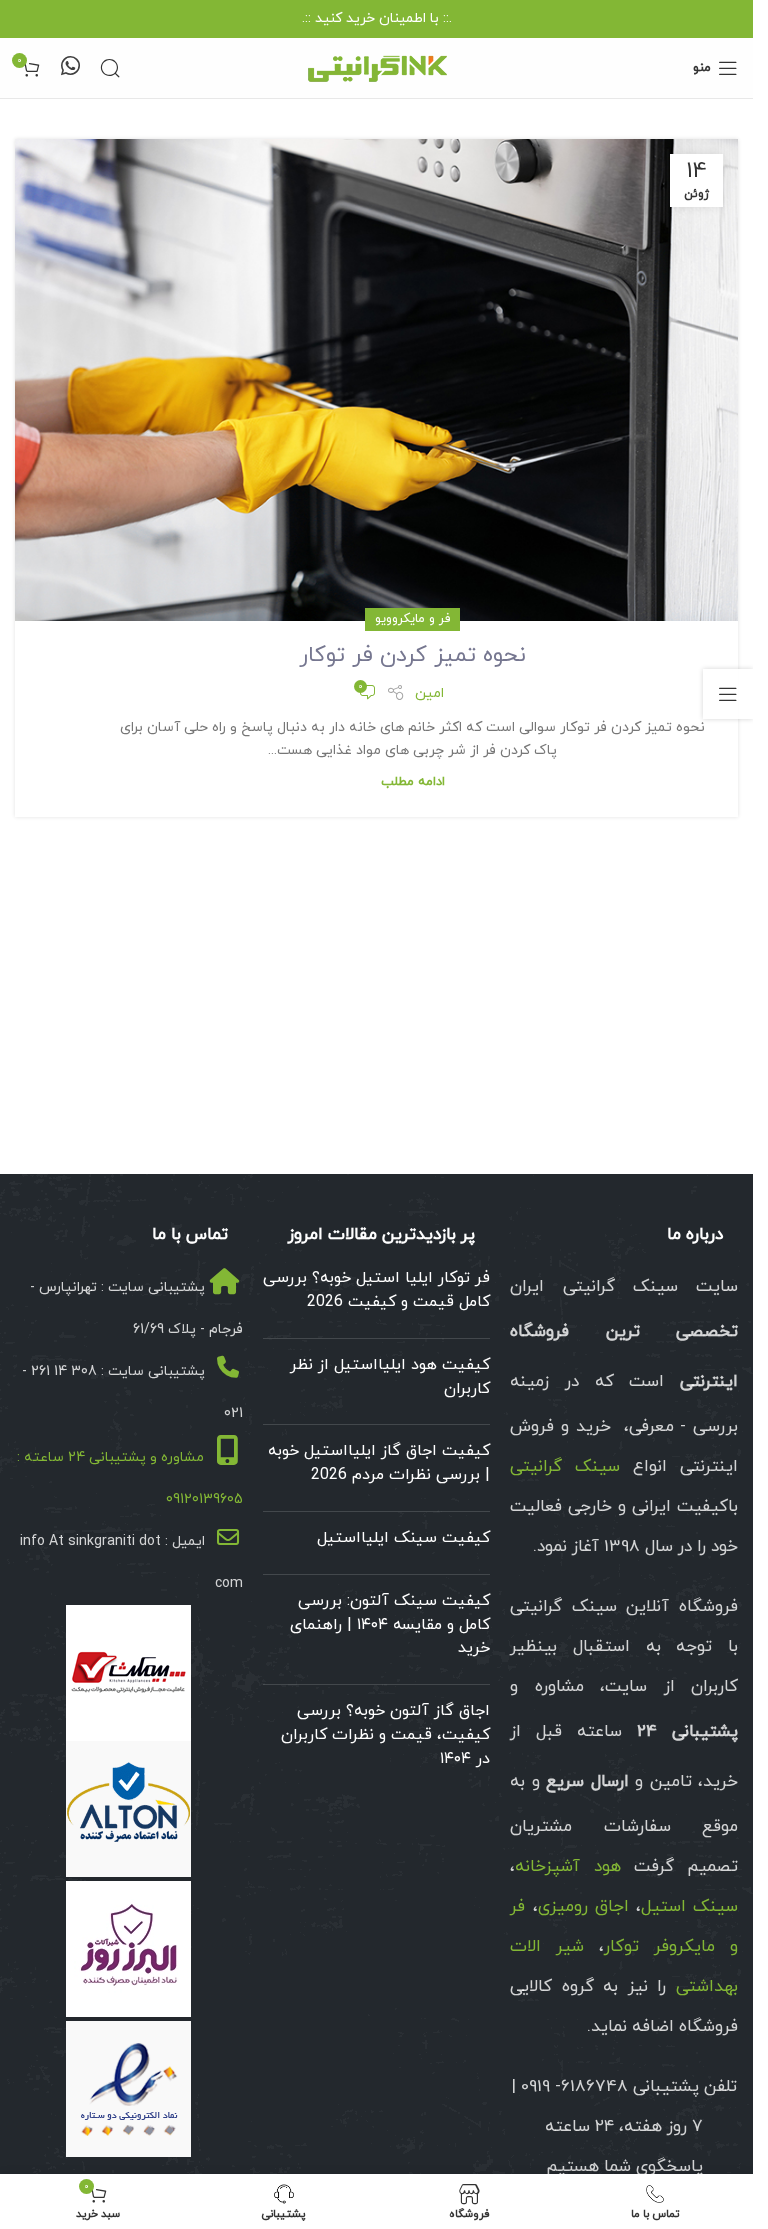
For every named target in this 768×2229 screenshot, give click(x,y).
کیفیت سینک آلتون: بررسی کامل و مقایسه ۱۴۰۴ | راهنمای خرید (390, 1625)
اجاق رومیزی (583, 1907)
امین (429, 693)
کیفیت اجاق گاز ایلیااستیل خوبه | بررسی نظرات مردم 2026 (379, 1463)
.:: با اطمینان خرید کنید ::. (377, 18)
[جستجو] (110, 68)
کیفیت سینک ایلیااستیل (403, 1538)
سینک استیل (689, 1907)
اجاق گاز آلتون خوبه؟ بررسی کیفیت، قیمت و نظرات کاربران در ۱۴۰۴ (385, 1735)
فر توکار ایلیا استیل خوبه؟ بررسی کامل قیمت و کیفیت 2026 (376, 1290)
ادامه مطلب (413, 782)
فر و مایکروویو (412, 619)
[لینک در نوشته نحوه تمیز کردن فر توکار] (376, 380)
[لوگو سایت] (377, 66)
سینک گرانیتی (565, 1467)
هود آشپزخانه (567, 1867)
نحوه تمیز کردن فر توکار (412, 655)
